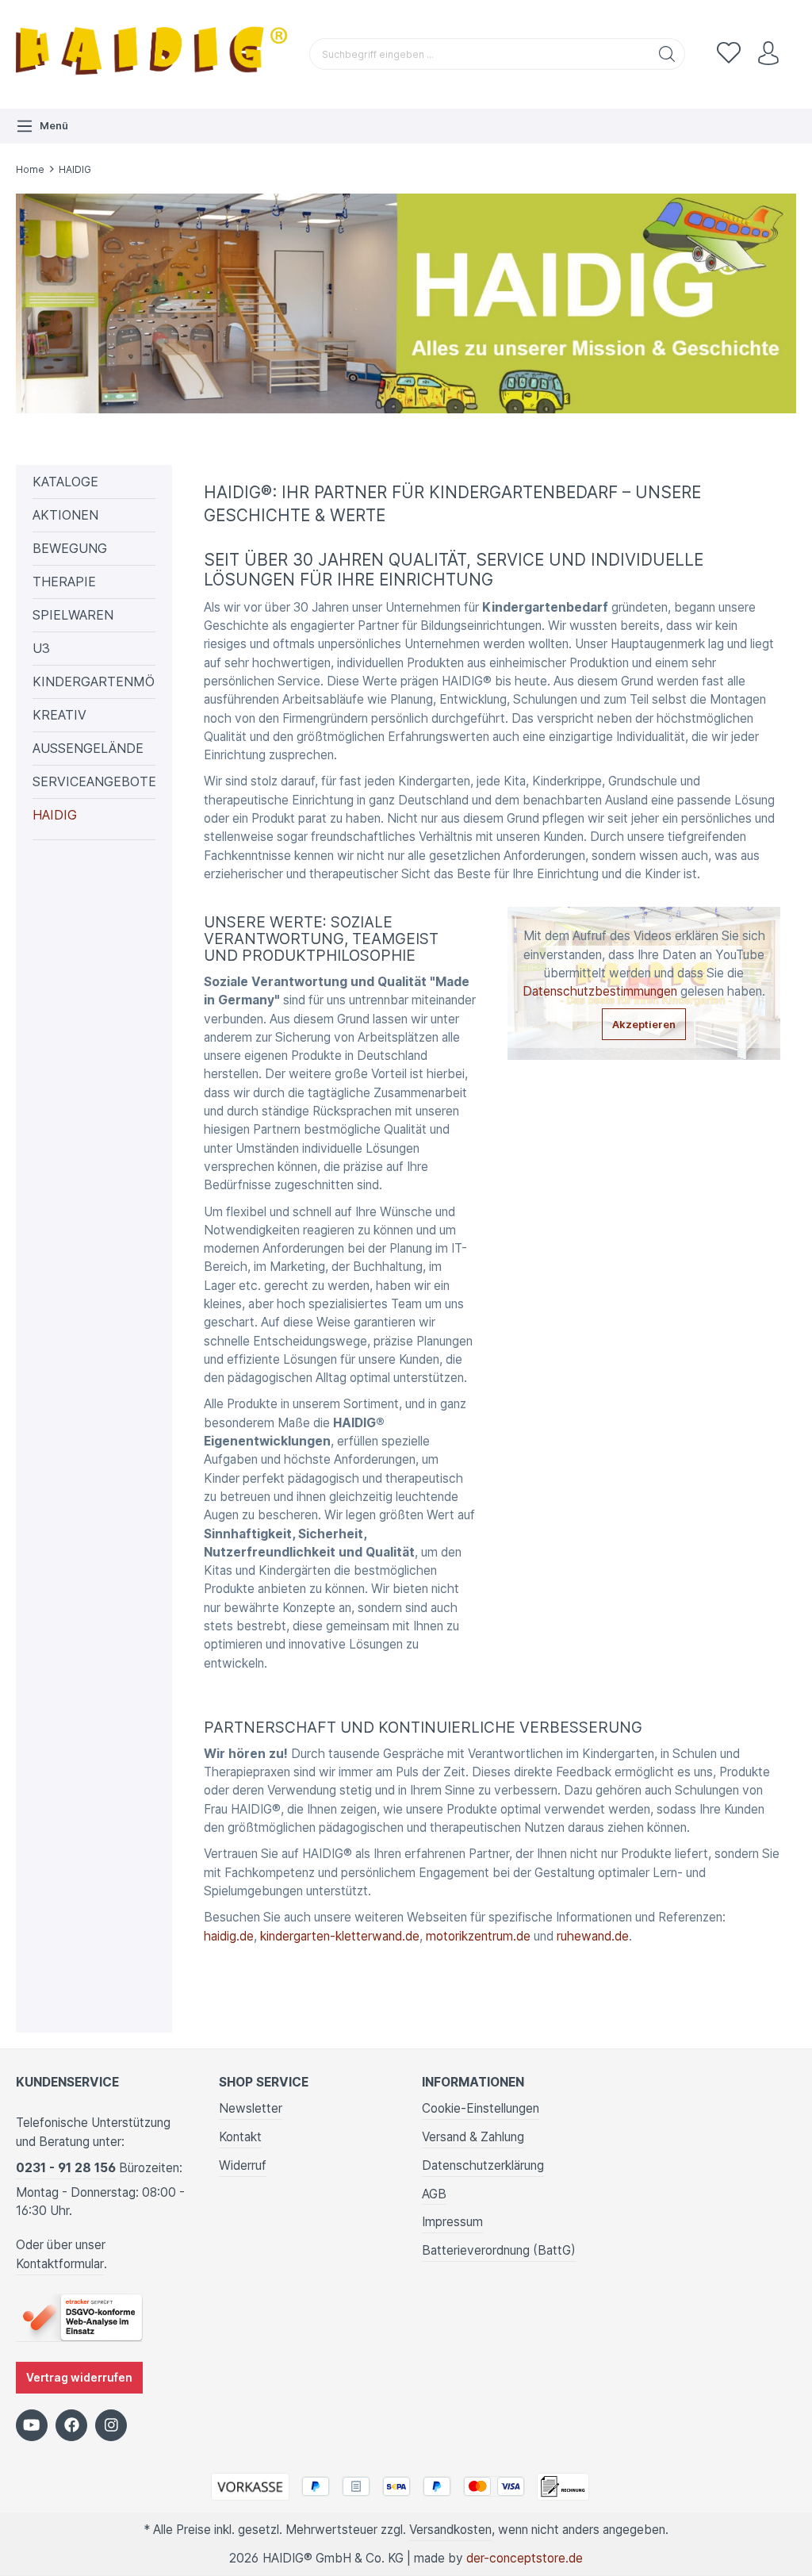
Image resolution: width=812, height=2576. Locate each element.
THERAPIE (64, 582)
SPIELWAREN (73, 615)
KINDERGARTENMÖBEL (94, 681)
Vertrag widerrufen (79, 2378)
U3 (41, 648)
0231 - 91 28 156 (66, 2168)
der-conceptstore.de (525, 2558)
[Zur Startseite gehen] (155, 54)
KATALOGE (65, 482)
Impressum (452, 2222)
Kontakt (240, 2137)
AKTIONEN (65, 515)
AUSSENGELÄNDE (88, 748)
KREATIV (59, 715)
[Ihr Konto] (768, 54)
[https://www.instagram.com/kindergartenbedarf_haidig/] (111, 2425)
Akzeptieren (644, 1024)
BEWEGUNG (70, 548)
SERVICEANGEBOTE (94, 781)
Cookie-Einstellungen (481, 2108)
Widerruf (243, 2165)
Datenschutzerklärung (483, 2165)
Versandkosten (450, 2530)
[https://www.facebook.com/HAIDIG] (71, 2425)
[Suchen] (667, 54)
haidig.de (229, 1936)
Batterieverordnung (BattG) (499, 2250)
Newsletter (251, 2108)
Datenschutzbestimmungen (600, 991)
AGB (434, 2194)
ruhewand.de (593, 1936)
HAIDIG (55, 815)
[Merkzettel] (729, 54)
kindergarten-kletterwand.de (340, 1936)
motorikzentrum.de (478, 1936)
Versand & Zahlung (473, 2137)
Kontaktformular (60, 2264)
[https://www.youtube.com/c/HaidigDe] (32, 2425)
